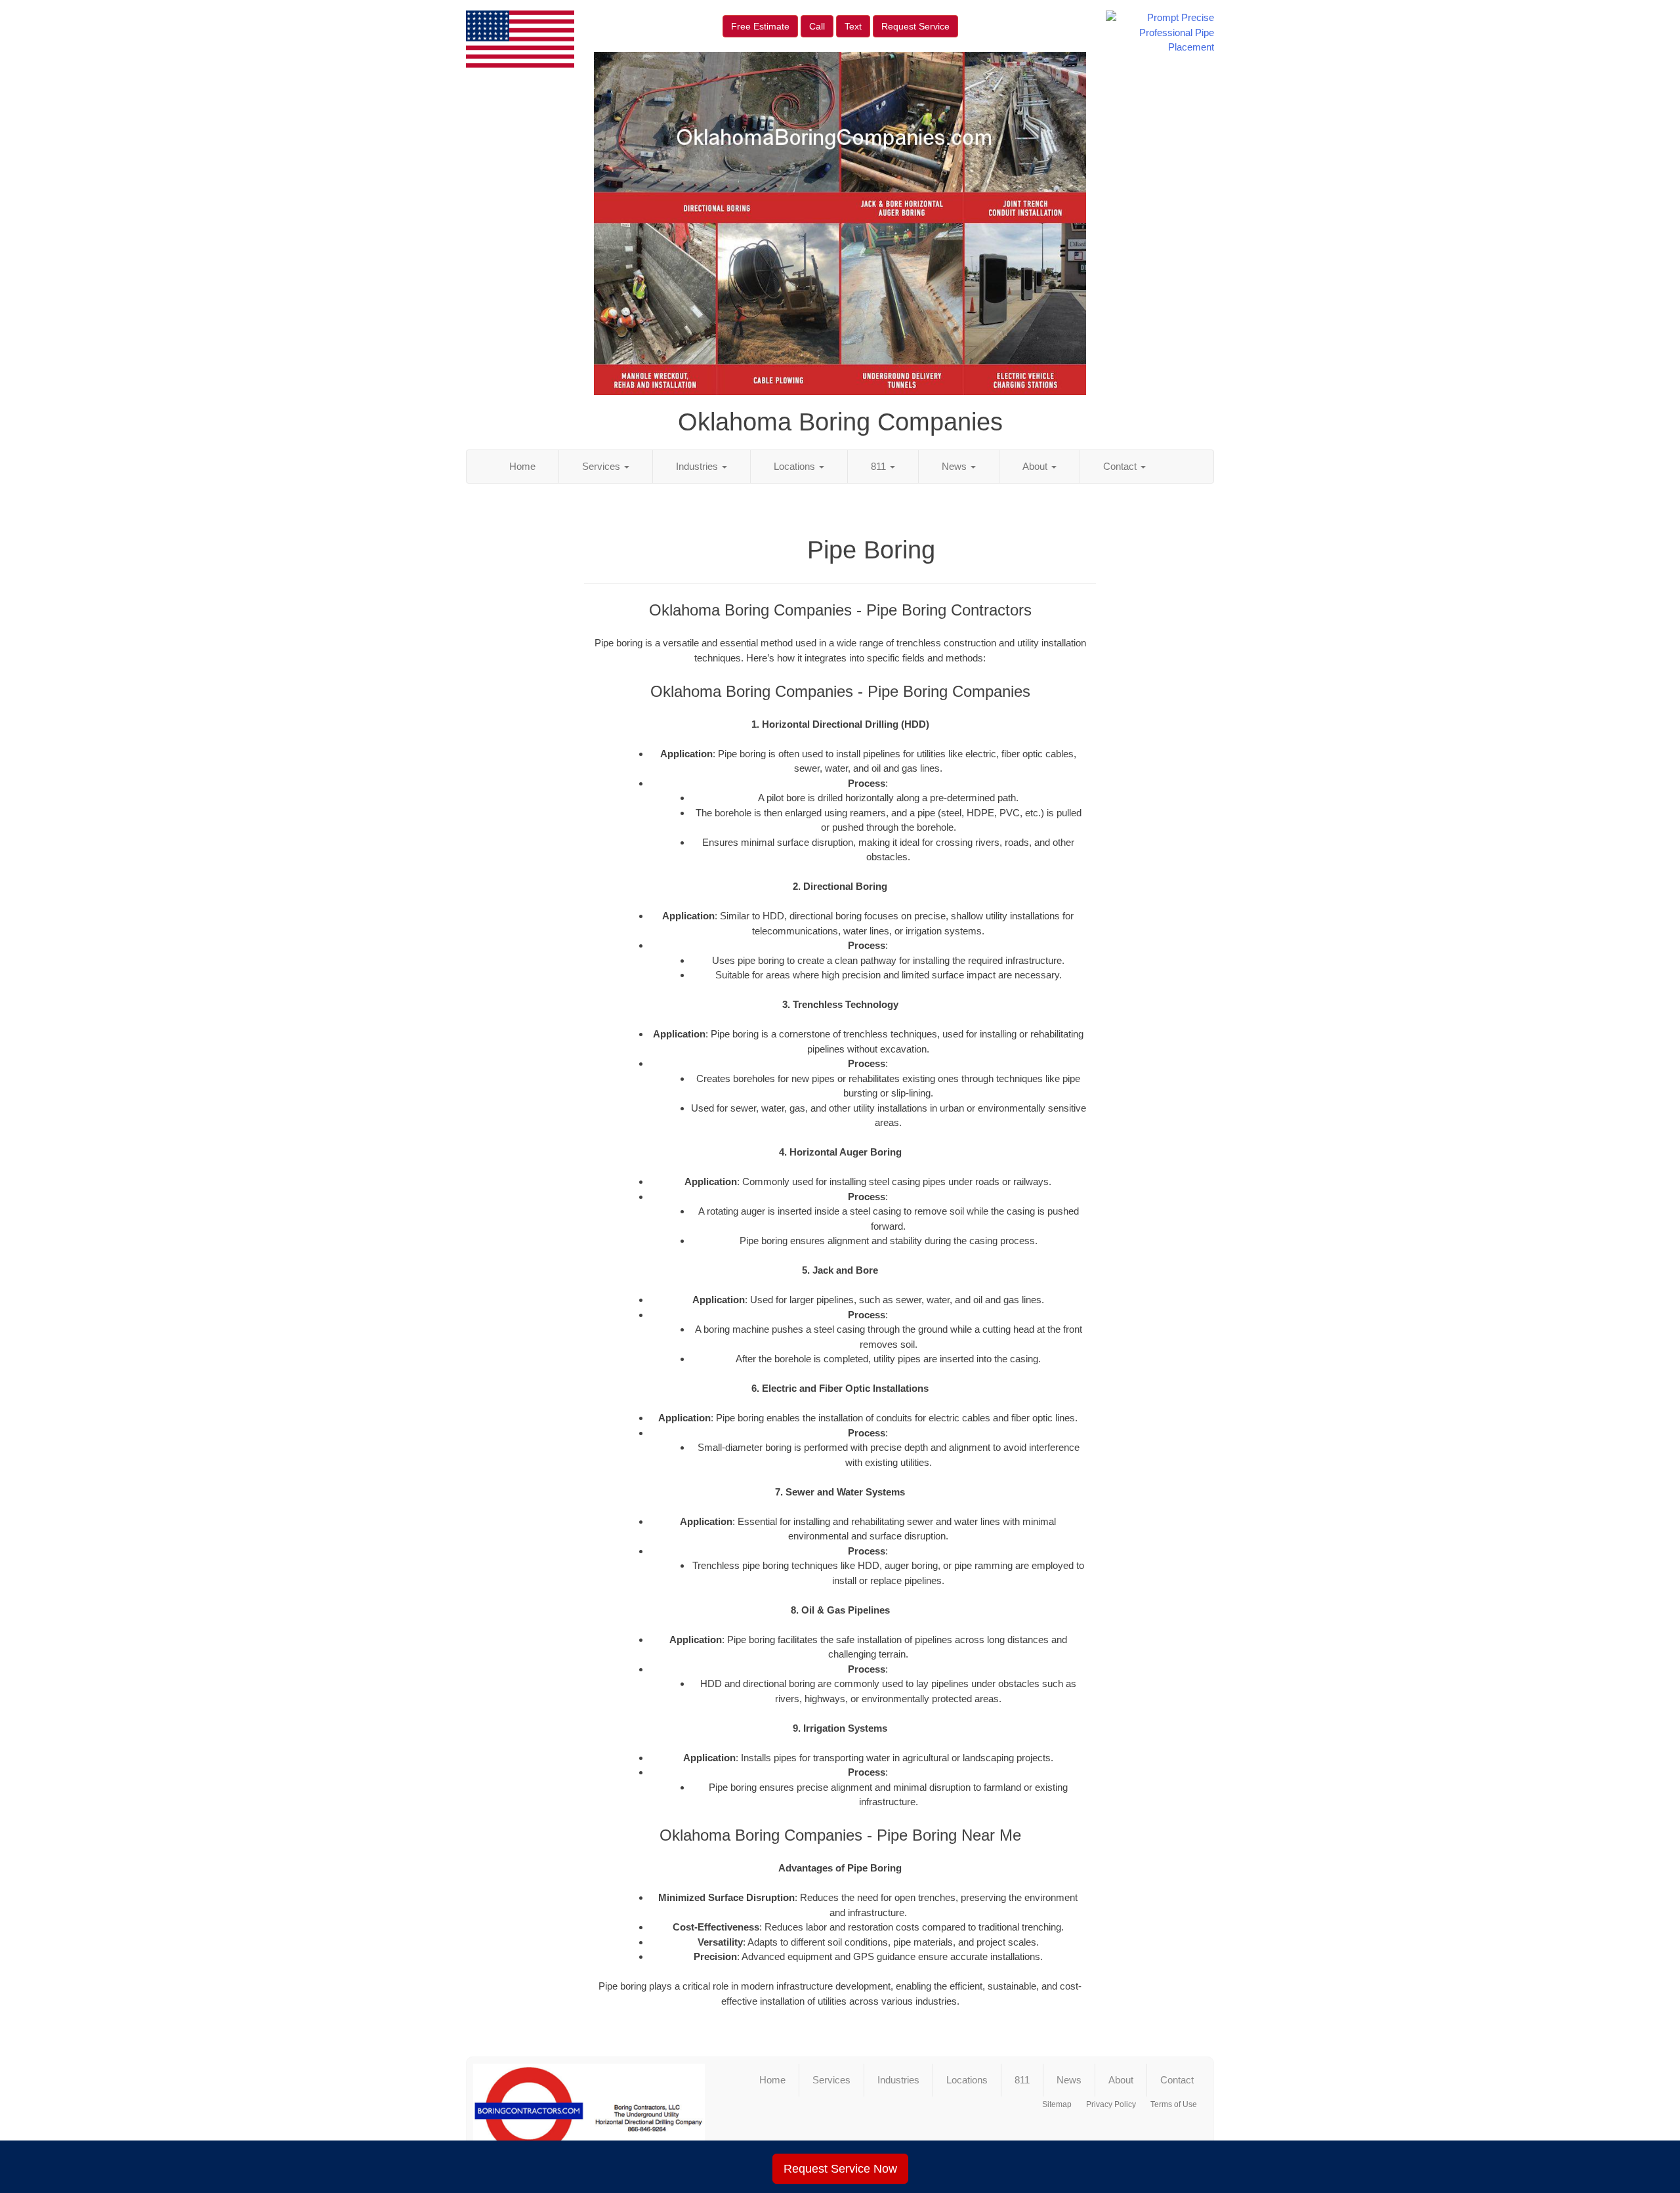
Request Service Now (840, 2169)
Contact (1121, 466)
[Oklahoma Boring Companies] (589, 2117)
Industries (698, 466)
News (955, 466)
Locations (796, 466)
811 (880, 466)
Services (602, 466)
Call (817, 26)
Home (522, 466)
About (1036, 466)
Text (853, 26)
